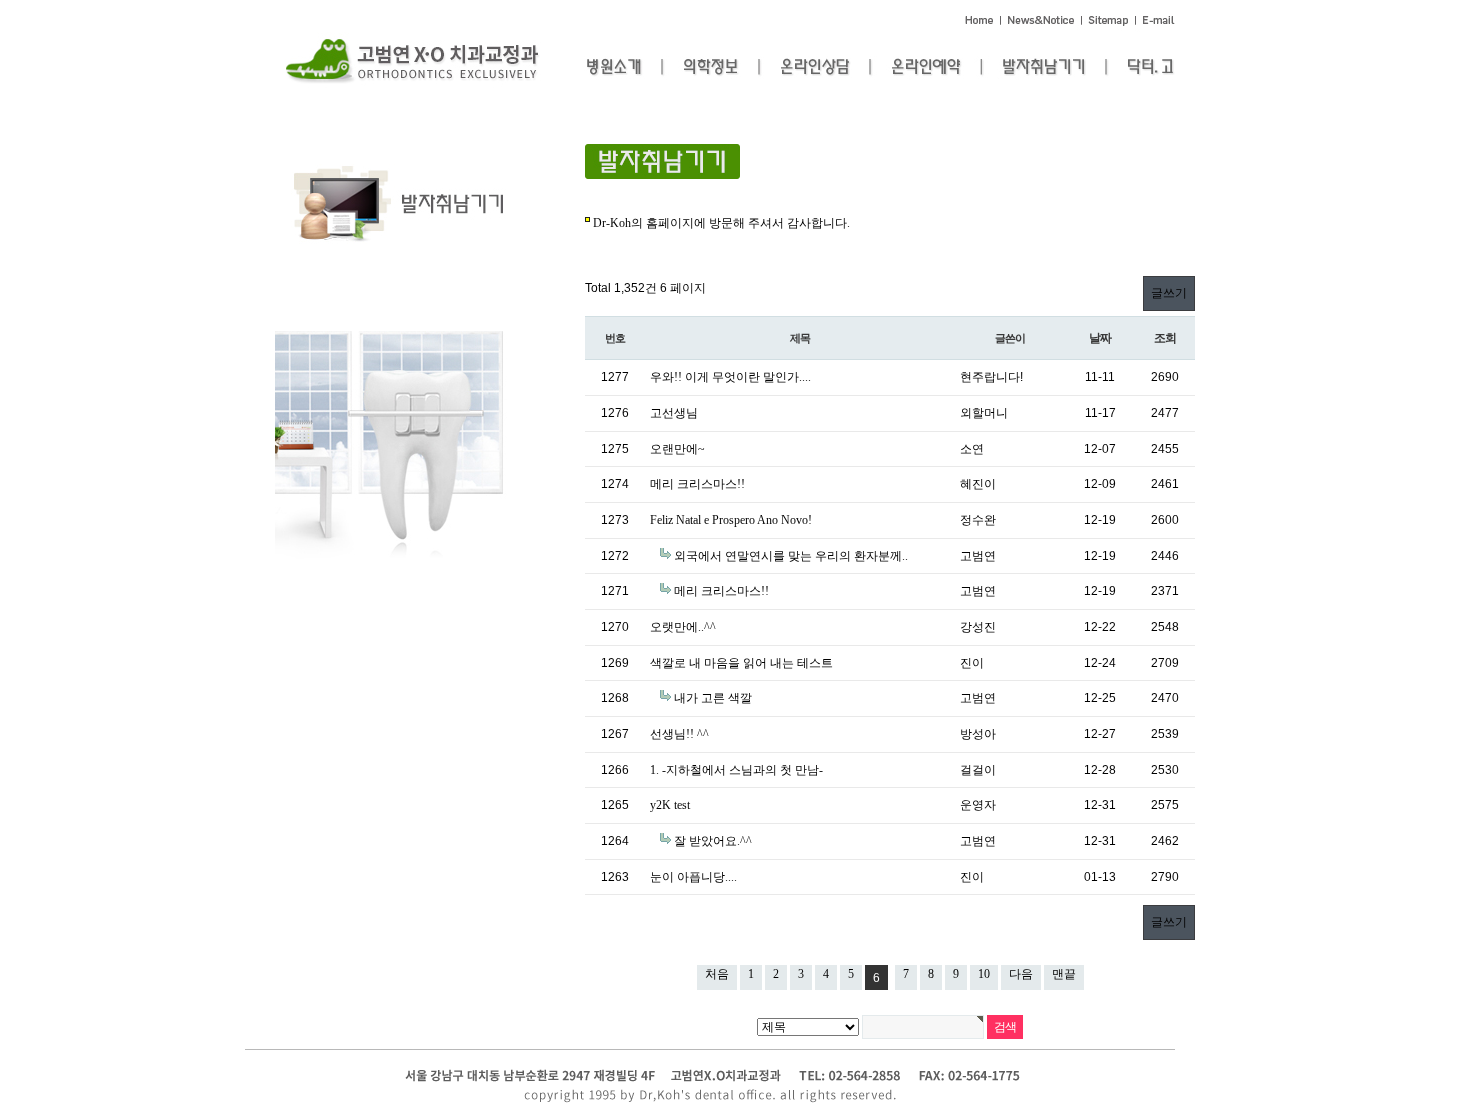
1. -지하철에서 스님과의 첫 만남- (736, 770)
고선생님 (674, 413)
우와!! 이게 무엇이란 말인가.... (730, 377)
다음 (1021, 974)
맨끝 (1064, 974)
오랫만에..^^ (683, 627)
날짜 (1100, 338)
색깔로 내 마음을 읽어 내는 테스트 (741, 663)
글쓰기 (1169, 293)
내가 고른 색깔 (713, 698)
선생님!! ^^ (679, 734)
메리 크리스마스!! (697, 484)
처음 (717, 974)
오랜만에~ (677, 449)
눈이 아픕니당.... (693, 877)
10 (984, 974)
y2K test (670, 805)
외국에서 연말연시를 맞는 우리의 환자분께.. (791, 556)
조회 (1165, 338)
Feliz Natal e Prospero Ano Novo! (731, 520)
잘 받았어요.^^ (713, 841)
